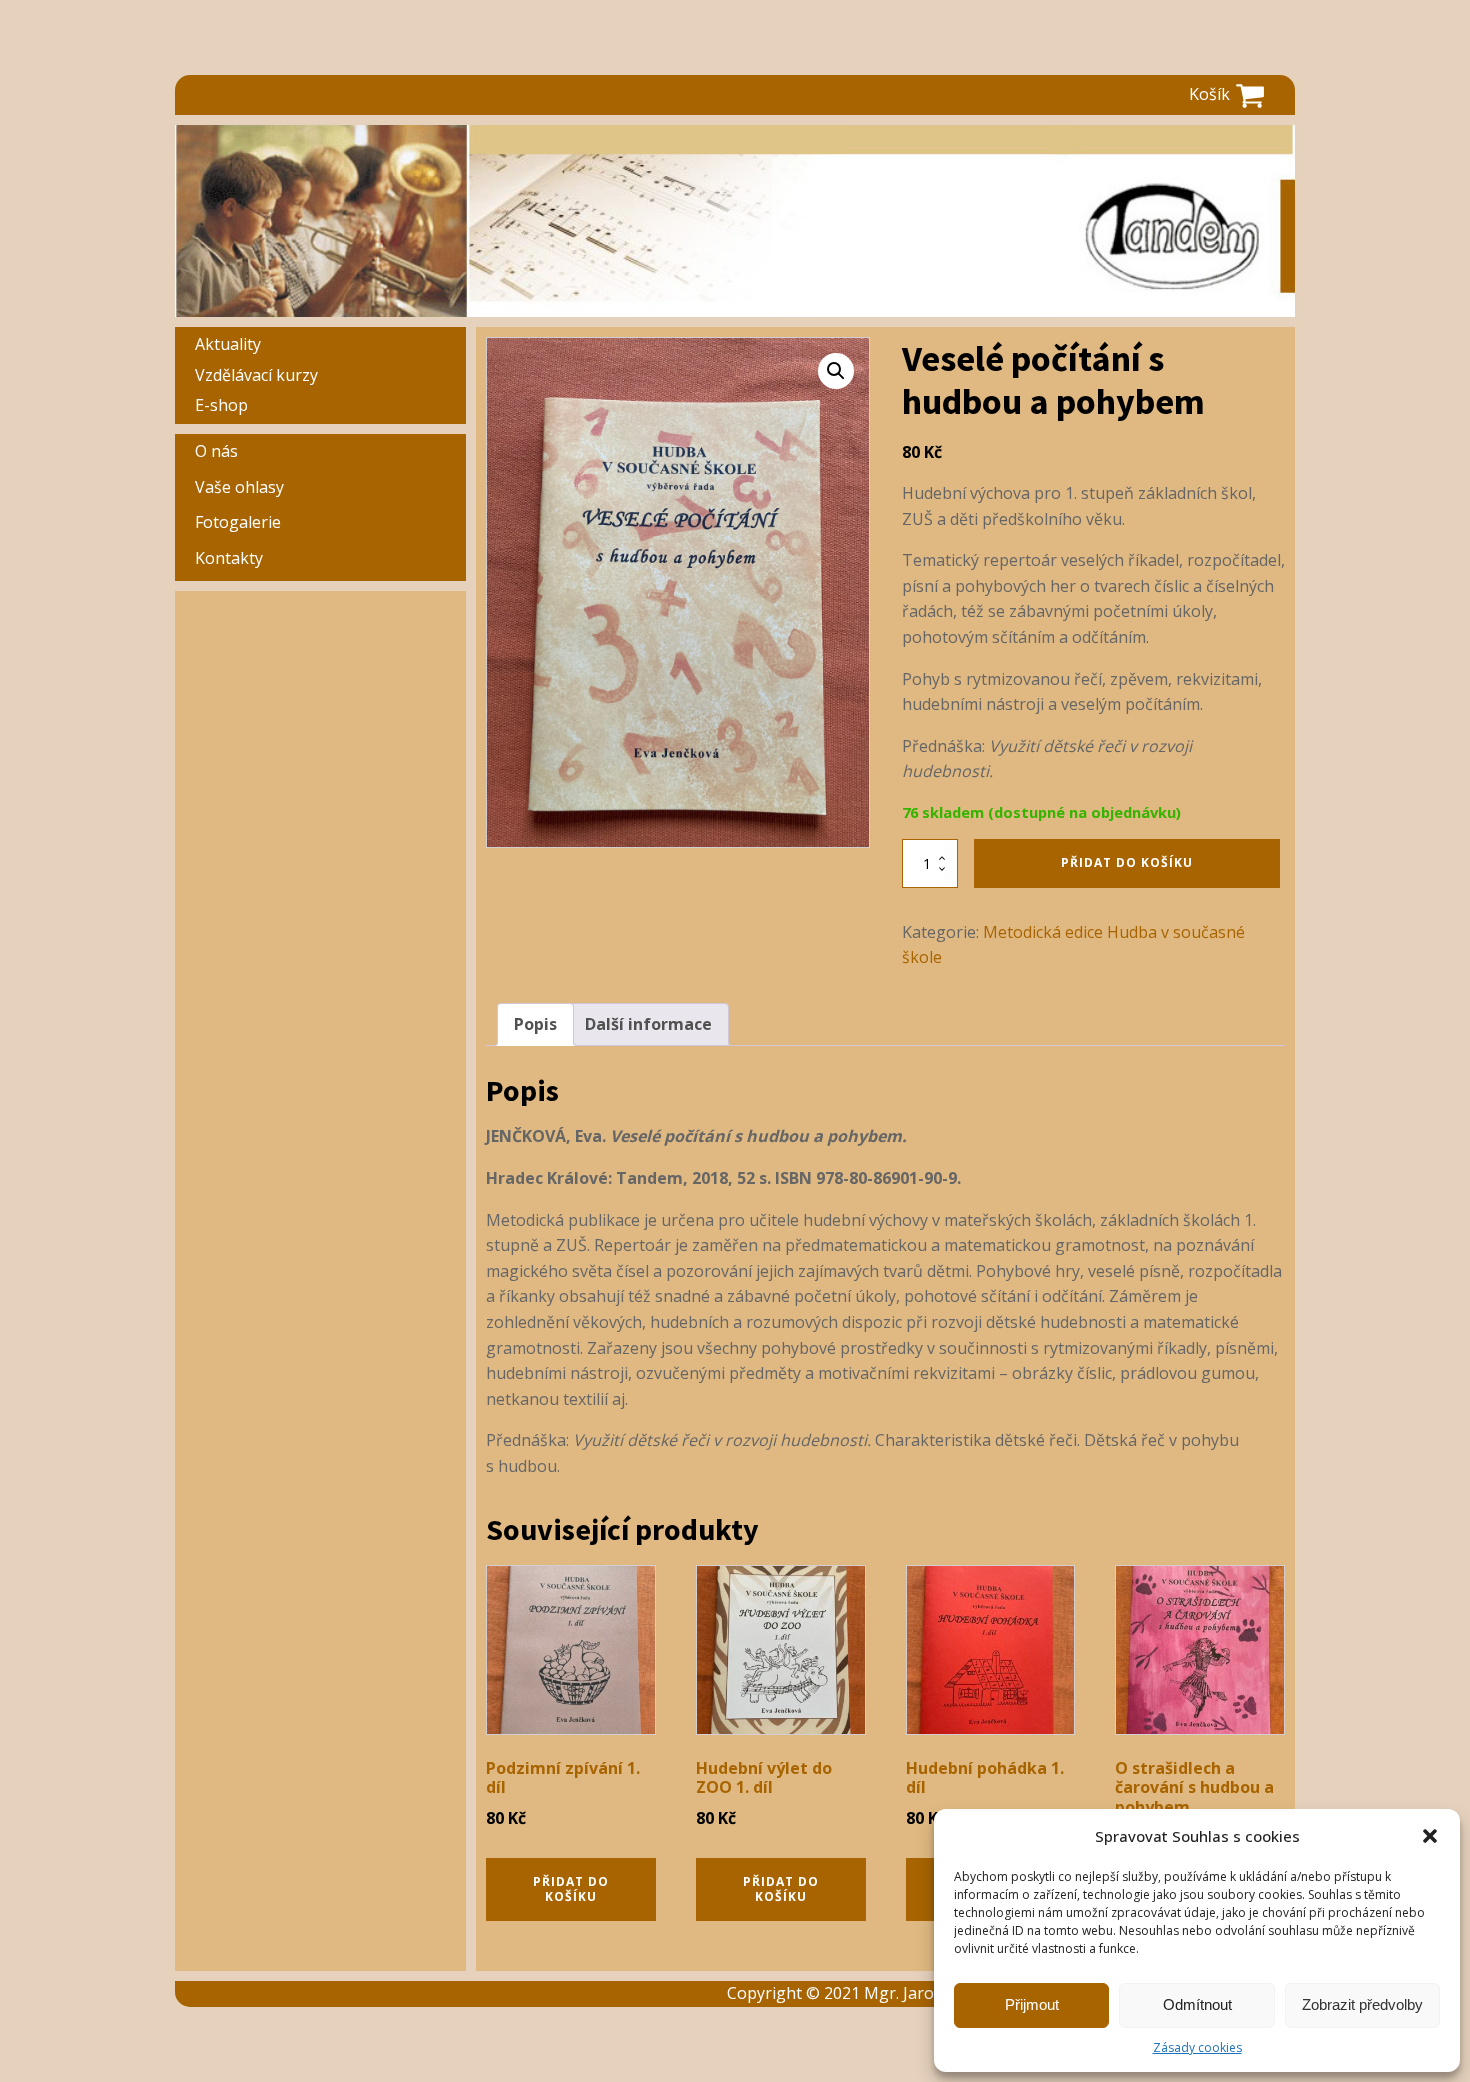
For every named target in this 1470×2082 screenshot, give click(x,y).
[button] (1430, 1836)
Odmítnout (1197, 2004)
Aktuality (228, 344)
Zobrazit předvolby (1362, 2004)
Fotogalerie (238, 522)
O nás (216, 451)
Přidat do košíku (1127, 862)
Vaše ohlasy (239, 487)
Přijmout (1032, 2004)
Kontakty (229, 558)
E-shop (221, 405)
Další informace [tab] (648, 1024)
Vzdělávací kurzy (256, 375)
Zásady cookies (1197, 2047)
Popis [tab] (535, 1024)
